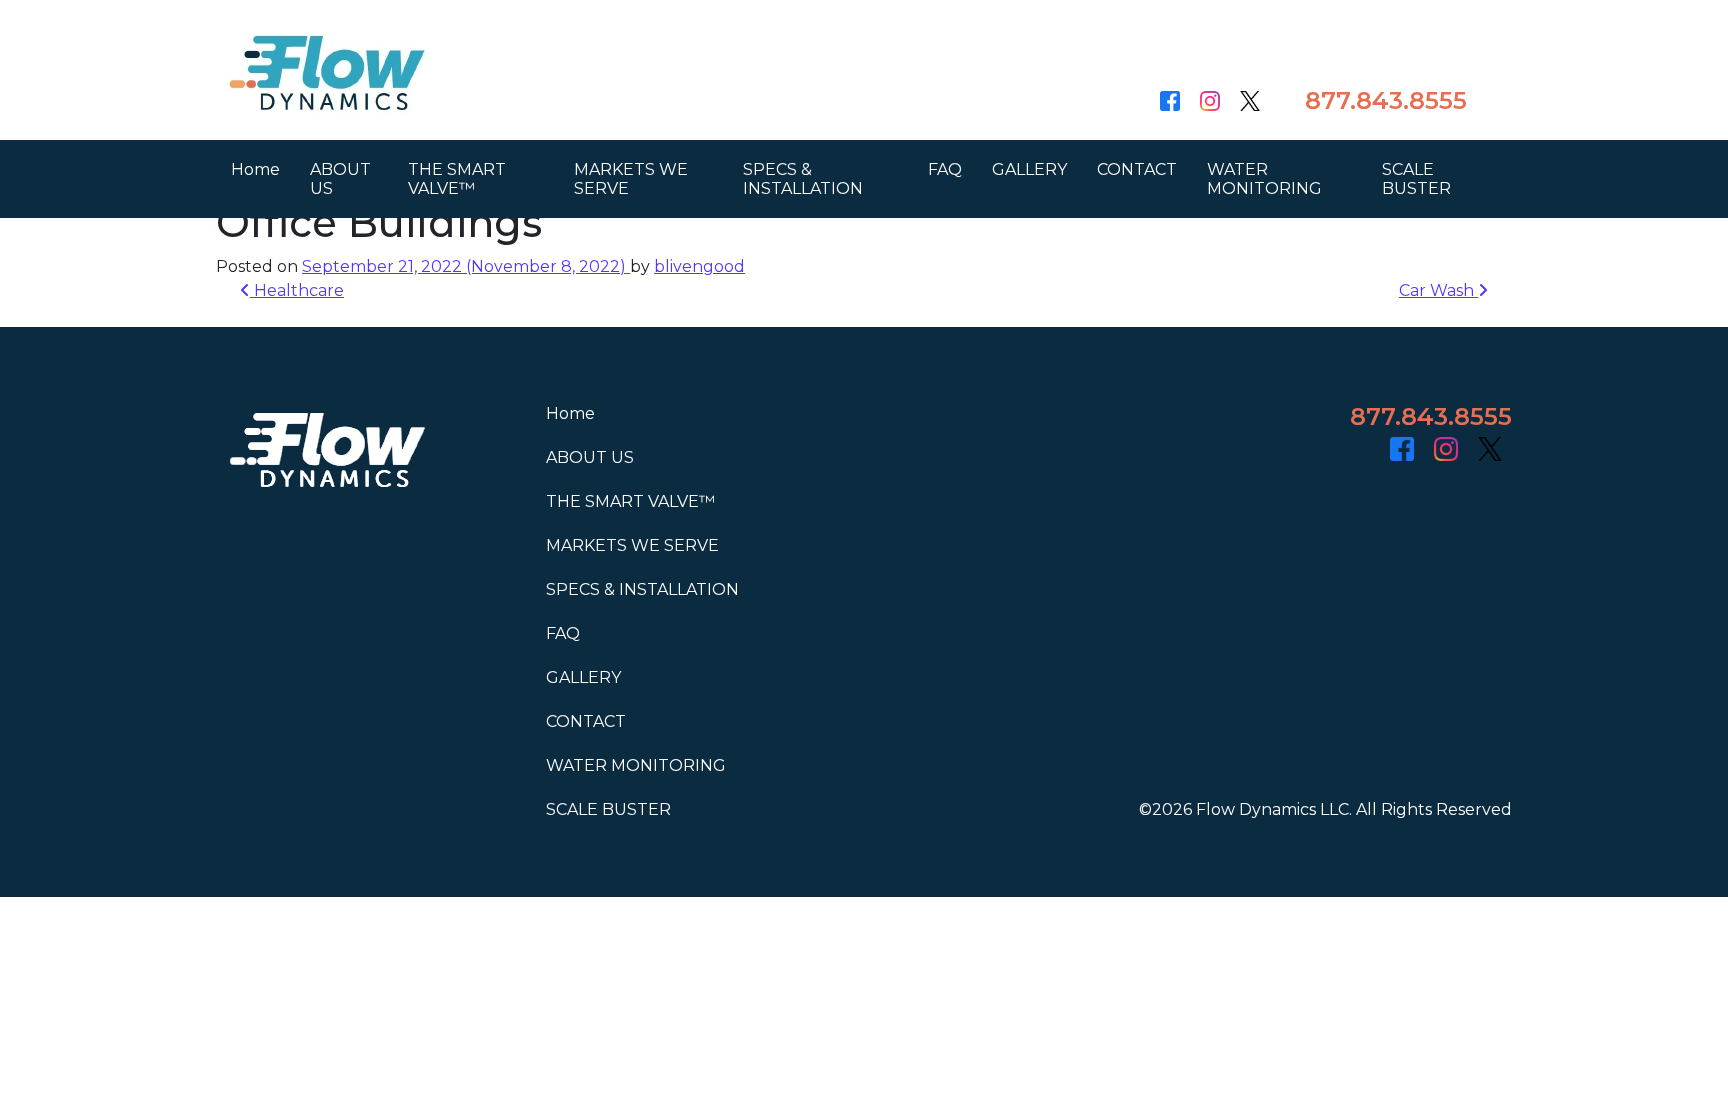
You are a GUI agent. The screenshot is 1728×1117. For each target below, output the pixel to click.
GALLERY (1029, 169)
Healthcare (297, 290)
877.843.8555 (1386, 100)
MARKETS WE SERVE (631, 179)
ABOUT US (340, 179)
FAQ (945, 169)
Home (255, 169)
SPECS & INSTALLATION (803, 179)
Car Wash (1438, 290)
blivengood (699, 266)
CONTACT (1137, 169)
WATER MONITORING (1264, 179)
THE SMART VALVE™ (457, 179)
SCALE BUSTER (1416, 179)
